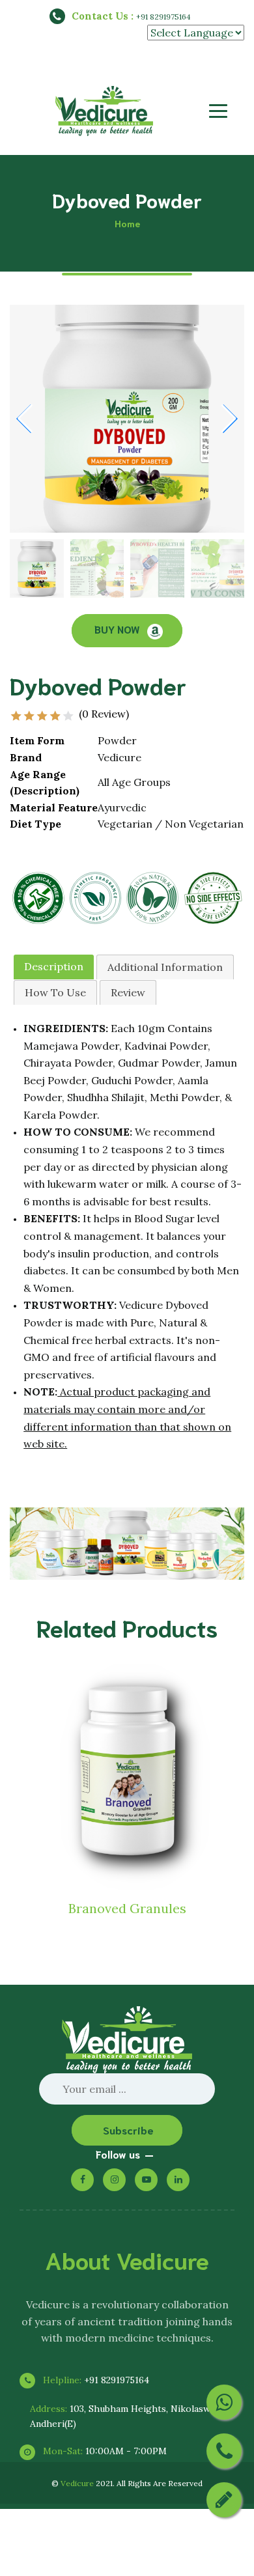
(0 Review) (104, 714)
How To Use (55, 992)
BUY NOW (118, 629)
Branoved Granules (127, 1908)
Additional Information (165, 967)
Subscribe (128, 2130)
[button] (229, 419)
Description (54, 966)
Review (128, 992)
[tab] (54, 967)
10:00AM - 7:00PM (104, 2451)
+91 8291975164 (163, 17)
